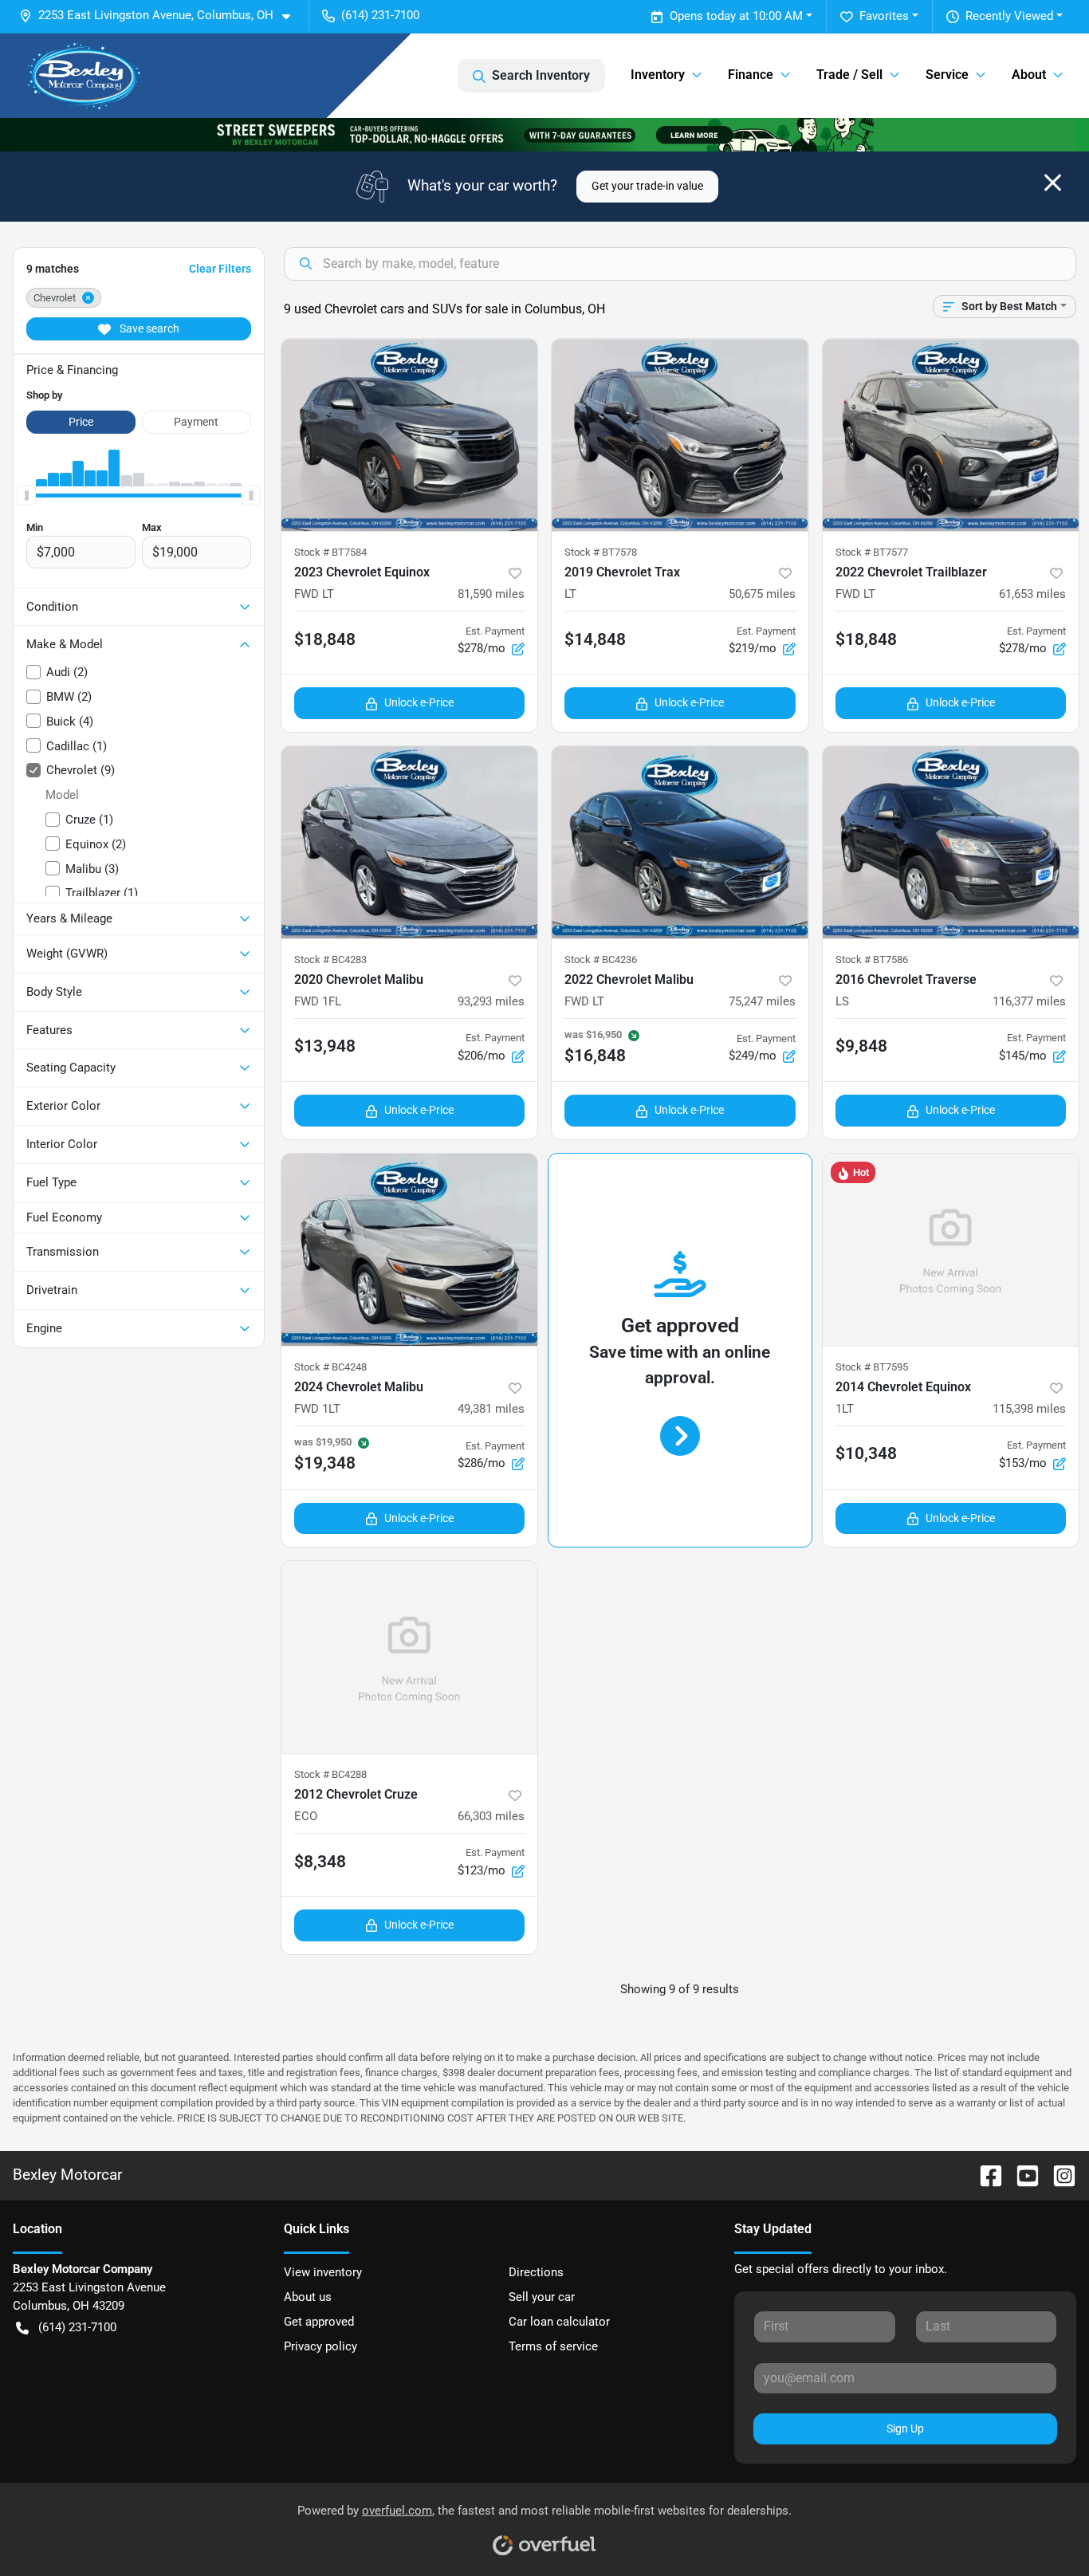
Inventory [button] (658, 75)
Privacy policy (320, 2346)
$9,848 (861, 1046)
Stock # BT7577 (872, 552)
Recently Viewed (1009, 16)
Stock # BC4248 (330, 1367)
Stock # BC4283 (330, 960)
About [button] (1029, 75)
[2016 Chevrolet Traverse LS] (951, 842)
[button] (161, 16)
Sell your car (542, 2297)
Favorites (884, 16)
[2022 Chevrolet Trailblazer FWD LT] (951, 435)
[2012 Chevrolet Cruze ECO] (410, 1657)
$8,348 (320, 1862)
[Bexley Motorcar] (85, 76)
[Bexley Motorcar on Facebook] (985, 2175)
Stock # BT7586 (872, 960)
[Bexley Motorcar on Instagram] (1058, 2175)
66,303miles (491, 1816)
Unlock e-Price (419, 702)
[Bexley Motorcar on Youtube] (1021, 2175)
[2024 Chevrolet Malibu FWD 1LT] (410, 1250)
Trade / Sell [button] (849, 75)
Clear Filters (220, 269)
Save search (148, 328)
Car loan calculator (559, 2322)
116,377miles (1029, 1001)
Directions (536, 2272)
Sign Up (905, 2429)
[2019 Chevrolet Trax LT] (680, 435)
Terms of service (553, 2346)
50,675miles (762, 594)
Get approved (319, 2322)
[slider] (26, 496)
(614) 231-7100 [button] (380, 15)
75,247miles (762, 1001)
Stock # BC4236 (601, 960)
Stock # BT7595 (872, 1367)
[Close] (1053, 183)
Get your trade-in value (647, 186)
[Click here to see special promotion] (544, 134)
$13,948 (325, 1046)
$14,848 (595, 639)
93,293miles (491, 1001)
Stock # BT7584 (330, 552)
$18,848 (325, 639)
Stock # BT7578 (601, 552)
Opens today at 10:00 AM (736, 16)
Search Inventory (541, 75)
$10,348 (866, 1453)
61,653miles (1032, 594)
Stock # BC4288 (330, 1774)
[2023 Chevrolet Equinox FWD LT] (410, 435)
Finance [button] (751, 75)
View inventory (323, 2272)
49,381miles (491, 1409)
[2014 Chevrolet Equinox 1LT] (951, 1250)
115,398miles (1029, 1409)
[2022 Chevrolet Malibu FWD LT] (680, 842)
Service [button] (947, 75)
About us (308, 2297)
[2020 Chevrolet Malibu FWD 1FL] (410, 842)
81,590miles (491, 594)
